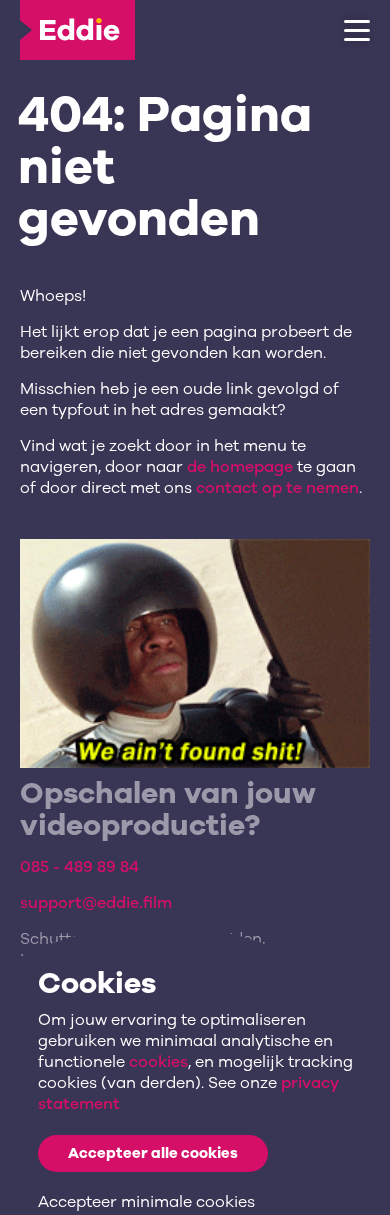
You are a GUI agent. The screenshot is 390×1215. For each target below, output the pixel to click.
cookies (158, 1062)
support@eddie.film (96, 903)
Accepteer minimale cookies (146, 1202)
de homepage (240, 467)
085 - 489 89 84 (79, 867)
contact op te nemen (277, 488)
